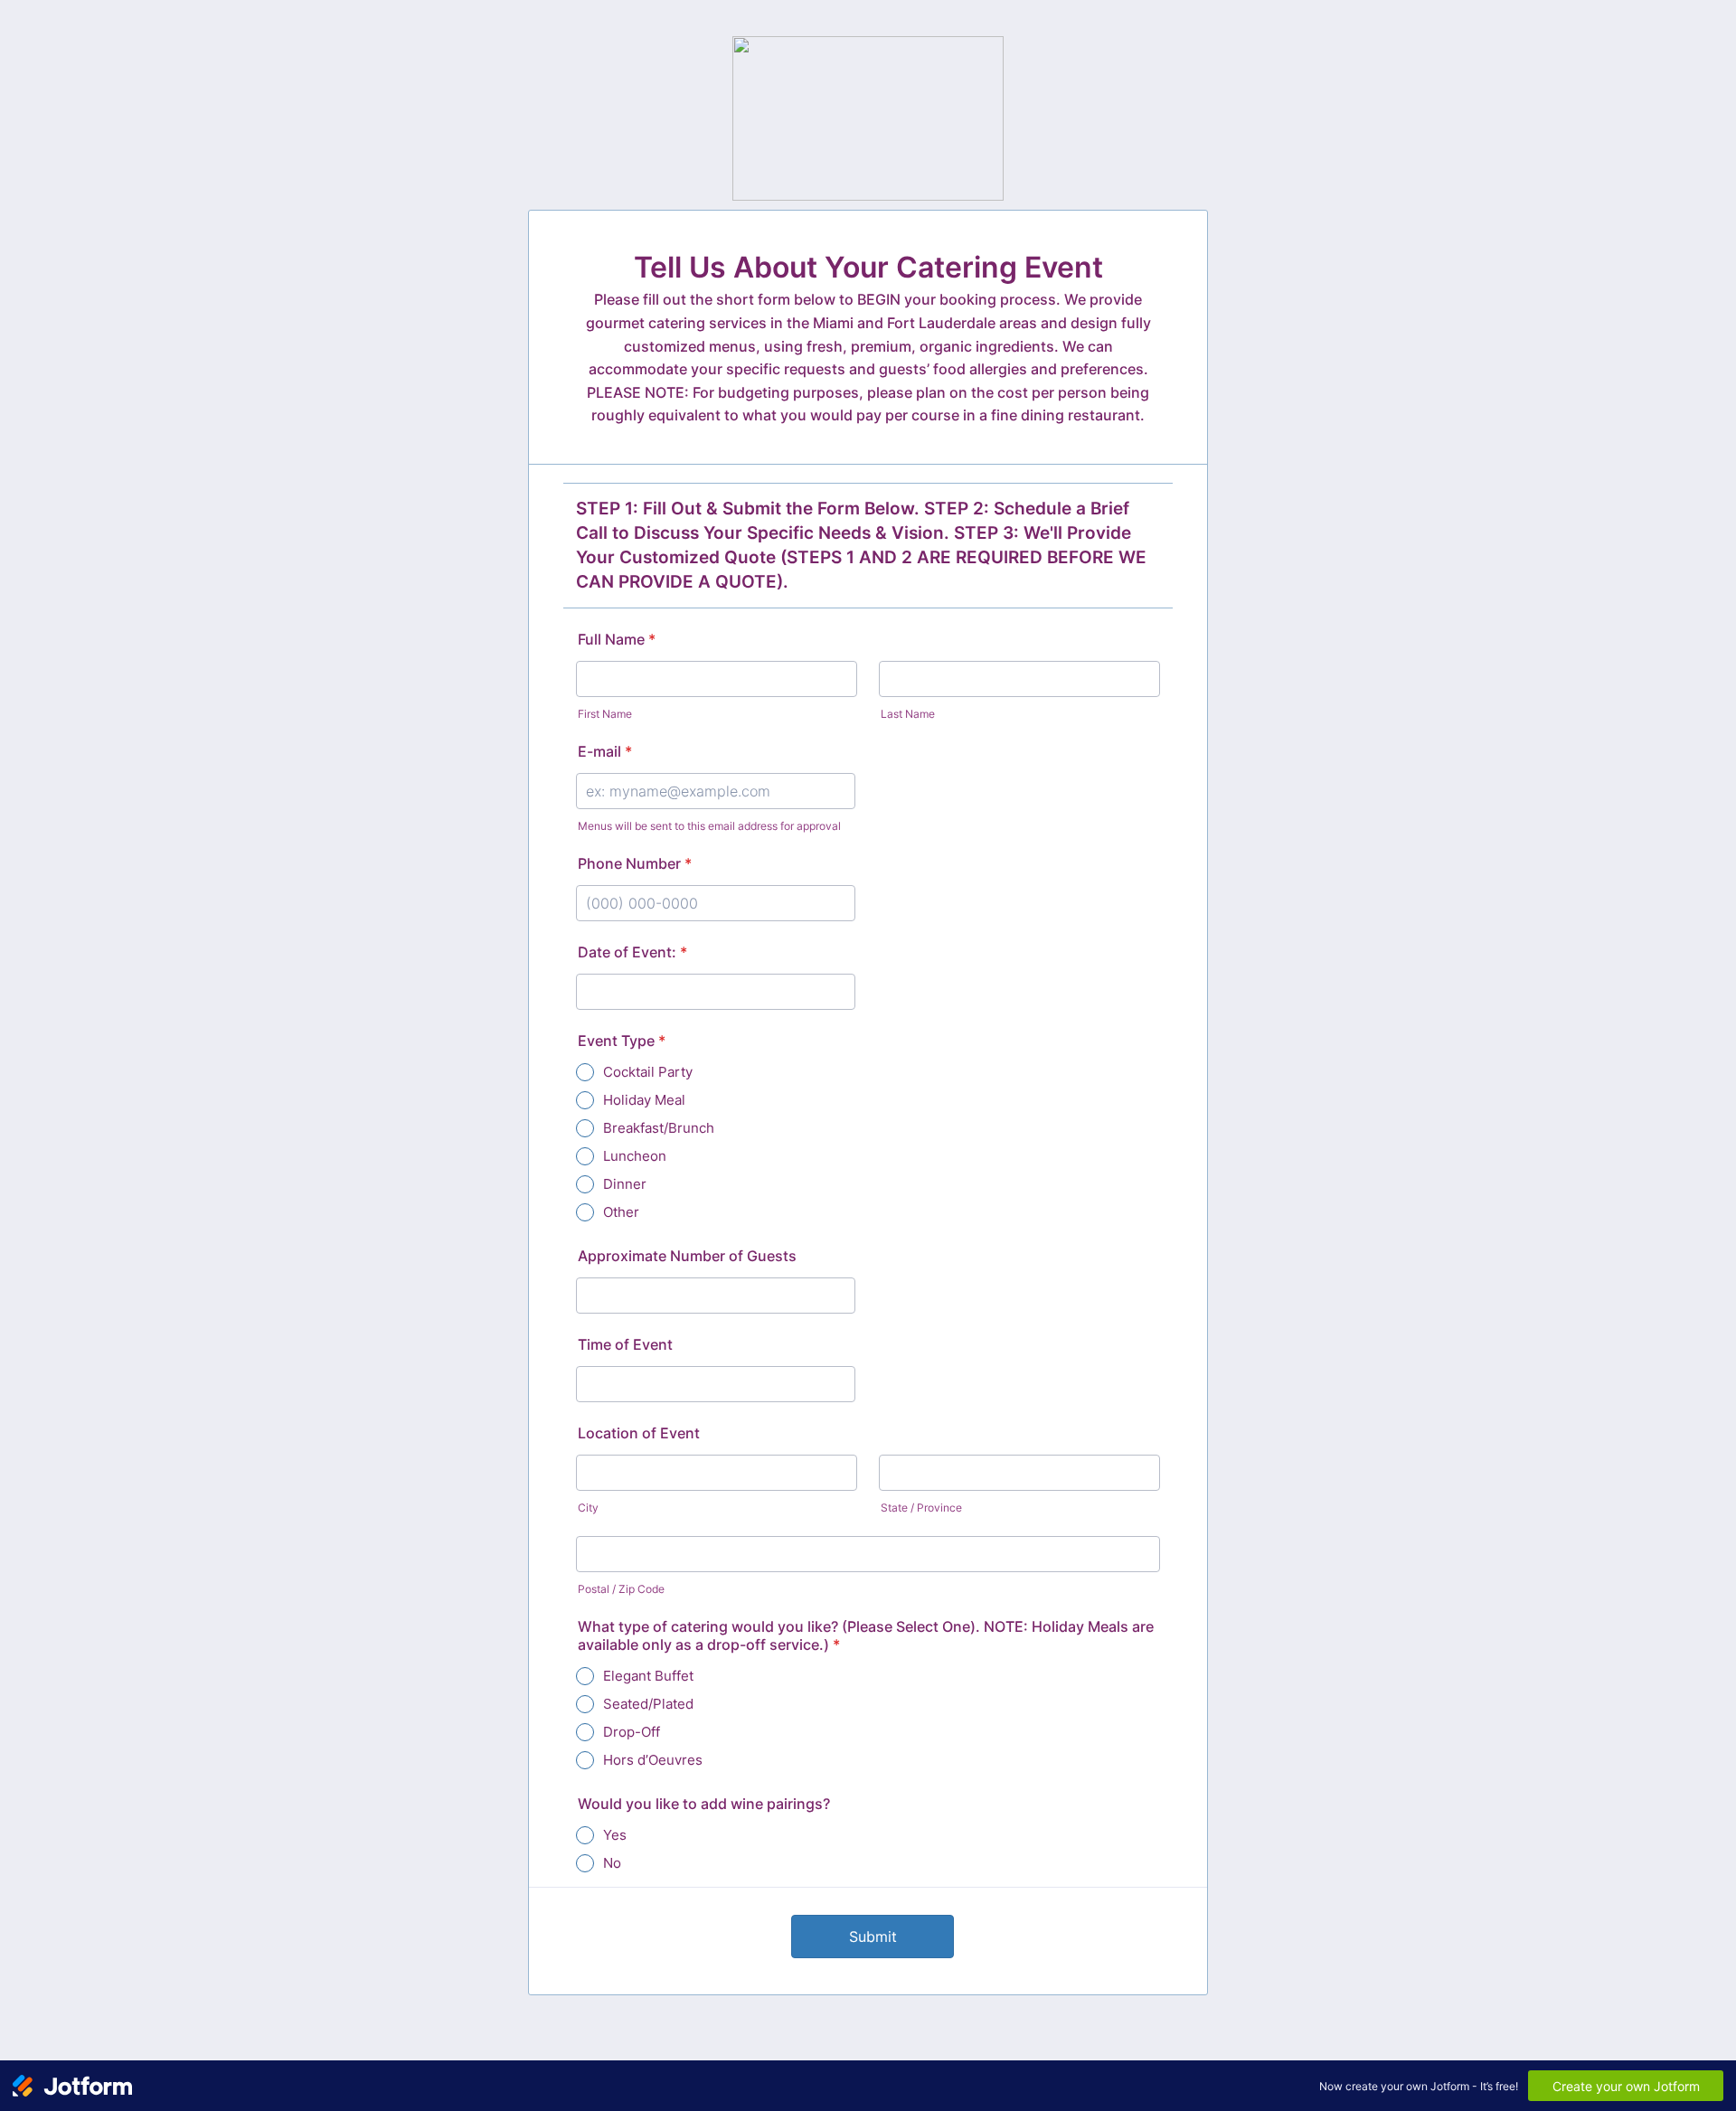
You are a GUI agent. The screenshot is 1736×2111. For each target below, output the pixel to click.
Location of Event (639, 1433)
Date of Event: (632, 952)
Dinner (625, 1184)
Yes (615, 1835)
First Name (605, 714)
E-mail (605, 751)
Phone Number (635, 863)
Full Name (617, 639)
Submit (873, 1937)
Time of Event (625, 1344)
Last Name (908, 714)
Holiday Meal (644, 1100)
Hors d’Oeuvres (653, 1760)
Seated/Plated (648, 1704)
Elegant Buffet (648, 1676)
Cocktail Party (648, 1072)
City (588, 1508)
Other (621, 1212)
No (612, 1863)
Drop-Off (632, 1732)
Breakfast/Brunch (659, 1128)
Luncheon (635, 1156)
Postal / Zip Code (621, 1589)
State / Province (921, 1508)
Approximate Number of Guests (687, 1256)
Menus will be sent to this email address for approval (709, 826)
